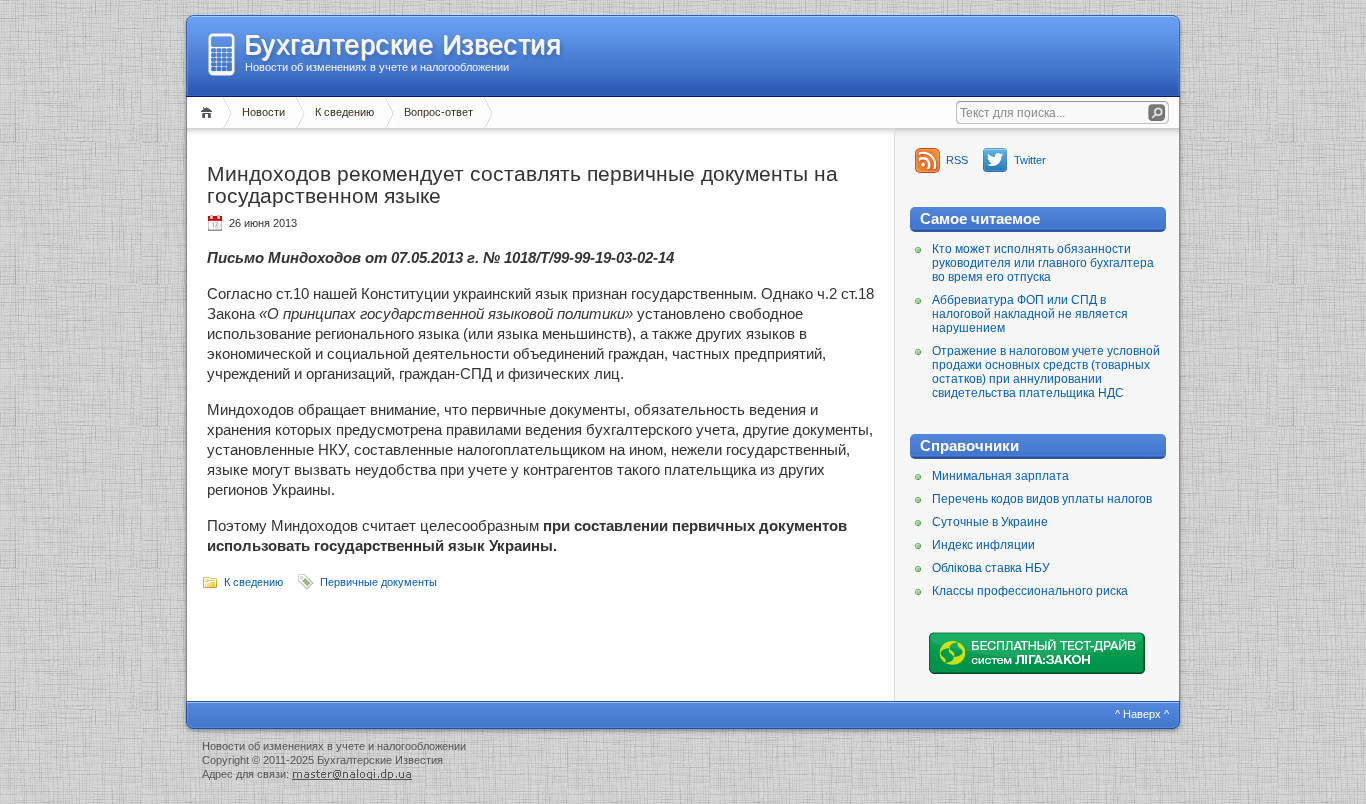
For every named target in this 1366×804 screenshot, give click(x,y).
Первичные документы (378, 582)
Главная (209, 112)
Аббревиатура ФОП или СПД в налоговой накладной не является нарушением (1030, 314)
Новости (263, 112)
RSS (957, 160)
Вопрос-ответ (438, 112)
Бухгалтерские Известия (402, 45)
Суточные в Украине (990, 522)
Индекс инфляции (983, 545)
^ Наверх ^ (1142, 714)
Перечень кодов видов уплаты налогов (1042, 499)
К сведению (344, 112)
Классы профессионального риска (1030, 591)
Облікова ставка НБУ (991, 568)
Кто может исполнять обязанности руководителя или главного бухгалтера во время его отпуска (1043, 263)
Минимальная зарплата (1000, 476)
